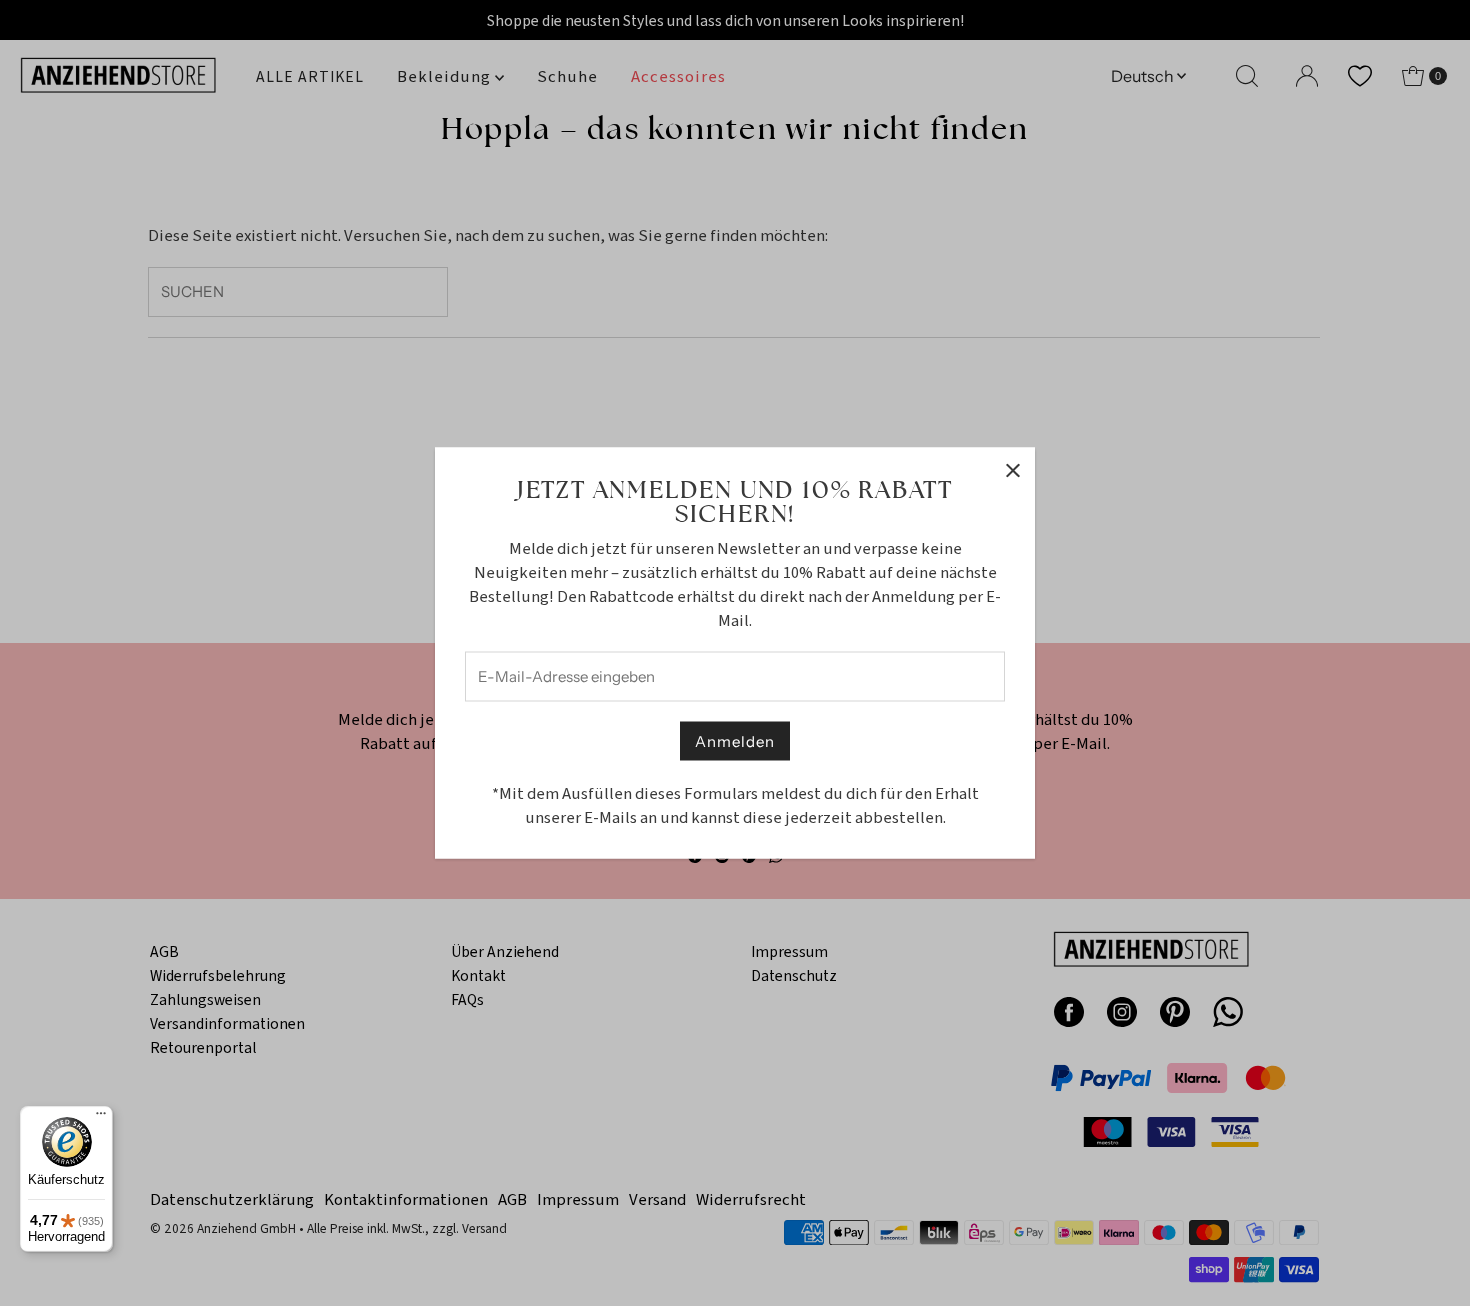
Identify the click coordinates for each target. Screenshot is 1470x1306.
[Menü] (101, 1118)
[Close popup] (1012, 470)
